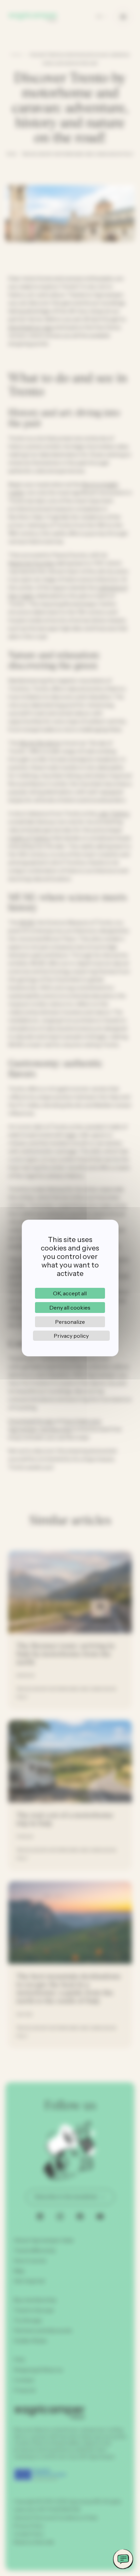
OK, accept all (70, 1293)
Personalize (70, 1322)
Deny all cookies (70, 1308)
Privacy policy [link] (71, 1336)
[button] (123, 2559)
